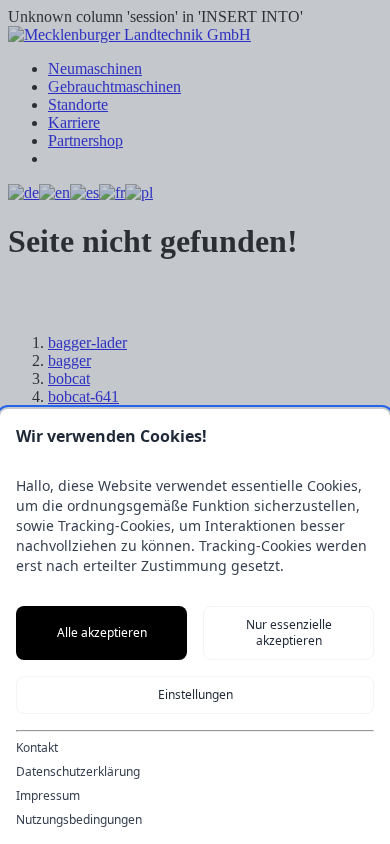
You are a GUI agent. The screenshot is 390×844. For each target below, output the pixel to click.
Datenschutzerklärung (78, 772)
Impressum (48, 796)
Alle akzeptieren (102, 632)
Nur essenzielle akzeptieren (289, 632)
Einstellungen (195, 694)
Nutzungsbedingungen (79, 820)
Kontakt (37, 748)
